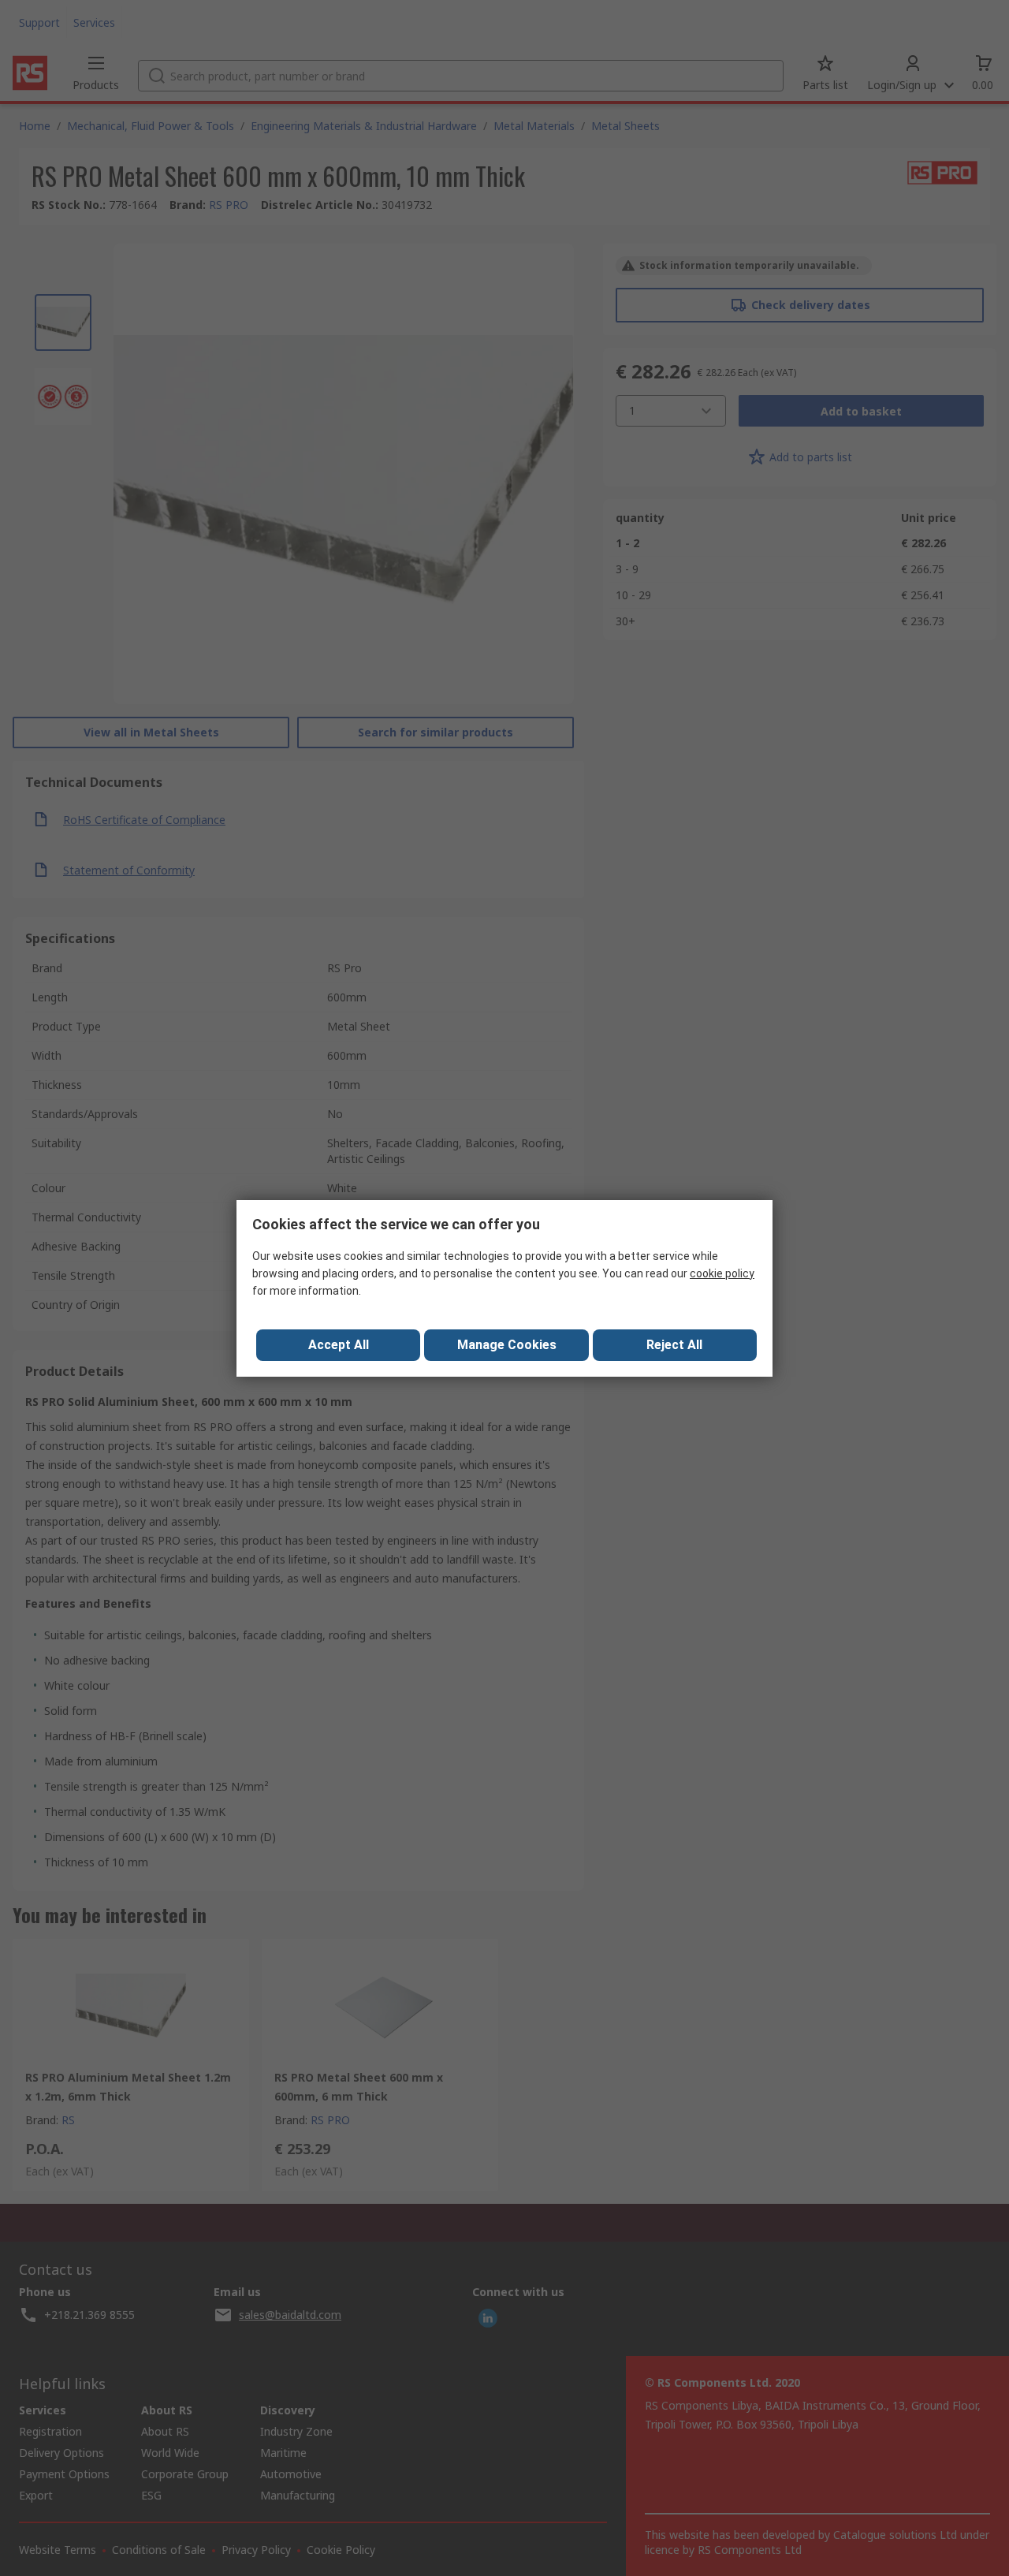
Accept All (339, 1345)
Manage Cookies (507, 1345)
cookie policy (722, 1273)
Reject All (674, 1345)
